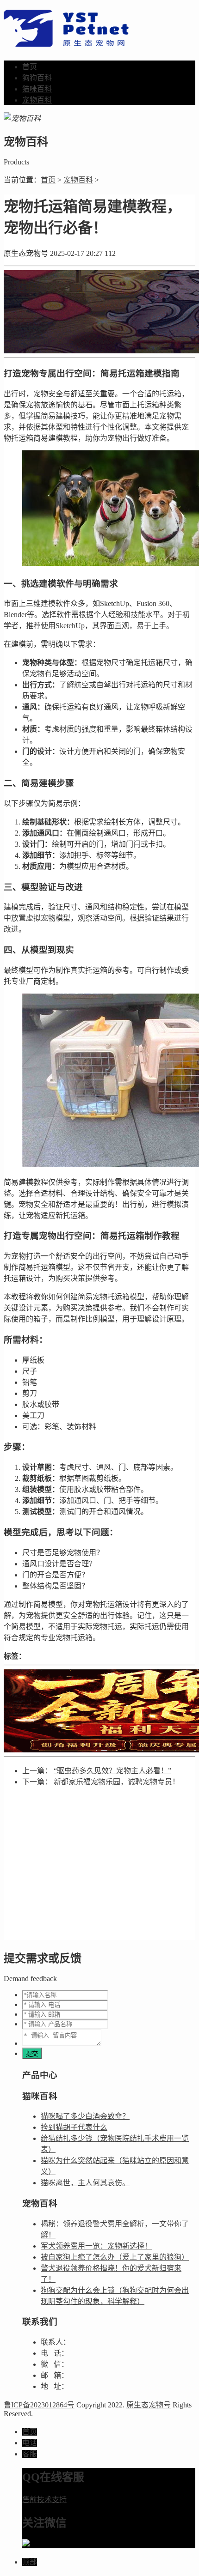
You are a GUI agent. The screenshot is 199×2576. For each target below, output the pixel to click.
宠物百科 (37, 100)
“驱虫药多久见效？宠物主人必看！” (112, 1771)
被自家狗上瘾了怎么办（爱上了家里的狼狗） (115, 2257)
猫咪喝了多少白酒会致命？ (85, 2116)
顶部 (30, 2562)
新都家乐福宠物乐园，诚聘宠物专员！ (117, 1782)
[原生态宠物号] (66, 42)
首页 (30, 67)
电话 (30, 2443)
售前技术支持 (44, 2500)
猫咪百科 (37, 89)
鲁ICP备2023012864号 (39, 2405)
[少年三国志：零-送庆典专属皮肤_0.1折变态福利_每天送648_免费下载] (99, 1711)
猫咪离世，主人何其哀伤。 (85, 2183)
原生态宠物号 (149, 2405)
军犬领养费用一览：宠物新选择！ (96, 2246)
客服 (30, 2454)
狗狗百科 (37, 78)
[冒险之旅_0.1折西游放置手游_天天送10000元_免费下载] (99, 312)
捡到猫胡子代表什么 (74, 2127)
